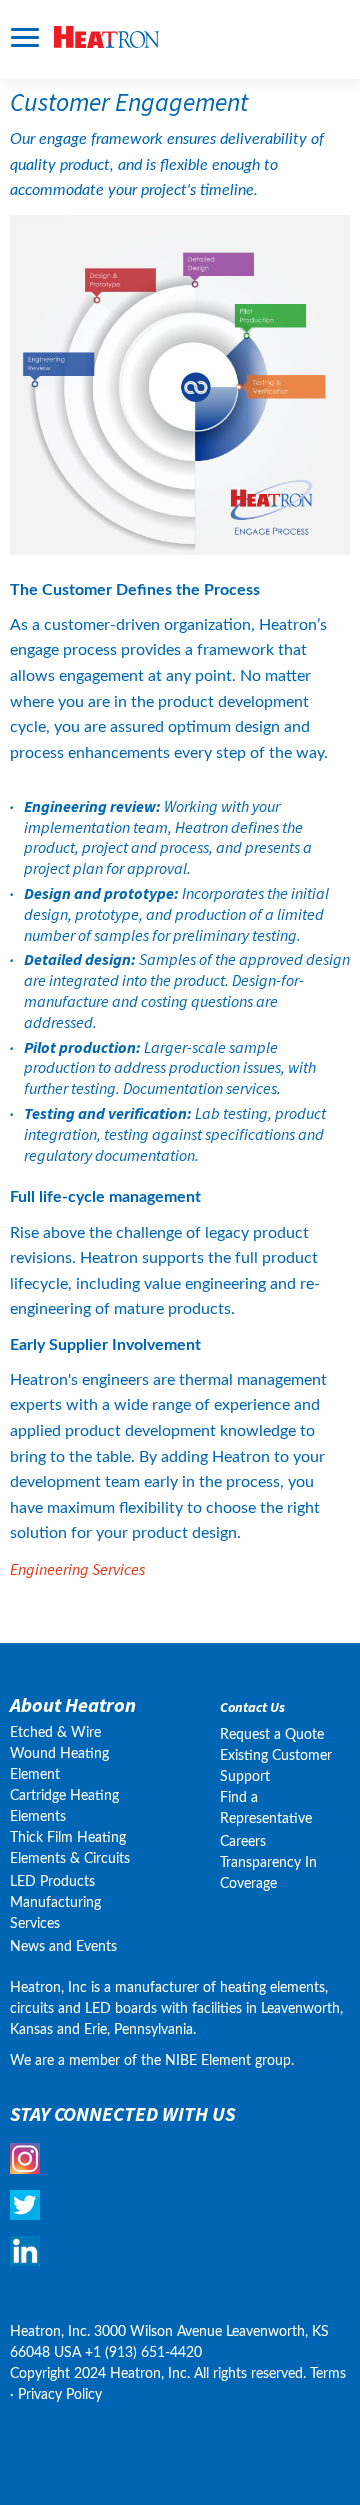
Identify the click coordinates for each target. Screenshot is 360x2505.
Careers (243, 1842)
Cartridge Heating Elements (64, 1806)
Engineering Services (77, 1569)
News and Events (63, 1947)
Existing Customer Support (276, 1766)
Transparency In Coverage (270, 1873)
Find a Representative (266, 1808)
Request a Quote (272, 1735)
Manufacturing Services (55, 1913)
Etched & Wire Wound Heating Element (59, 1754)
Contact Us (252, 1707)
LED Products (52, 1882)
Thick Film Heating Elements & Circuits (70, 1848)
